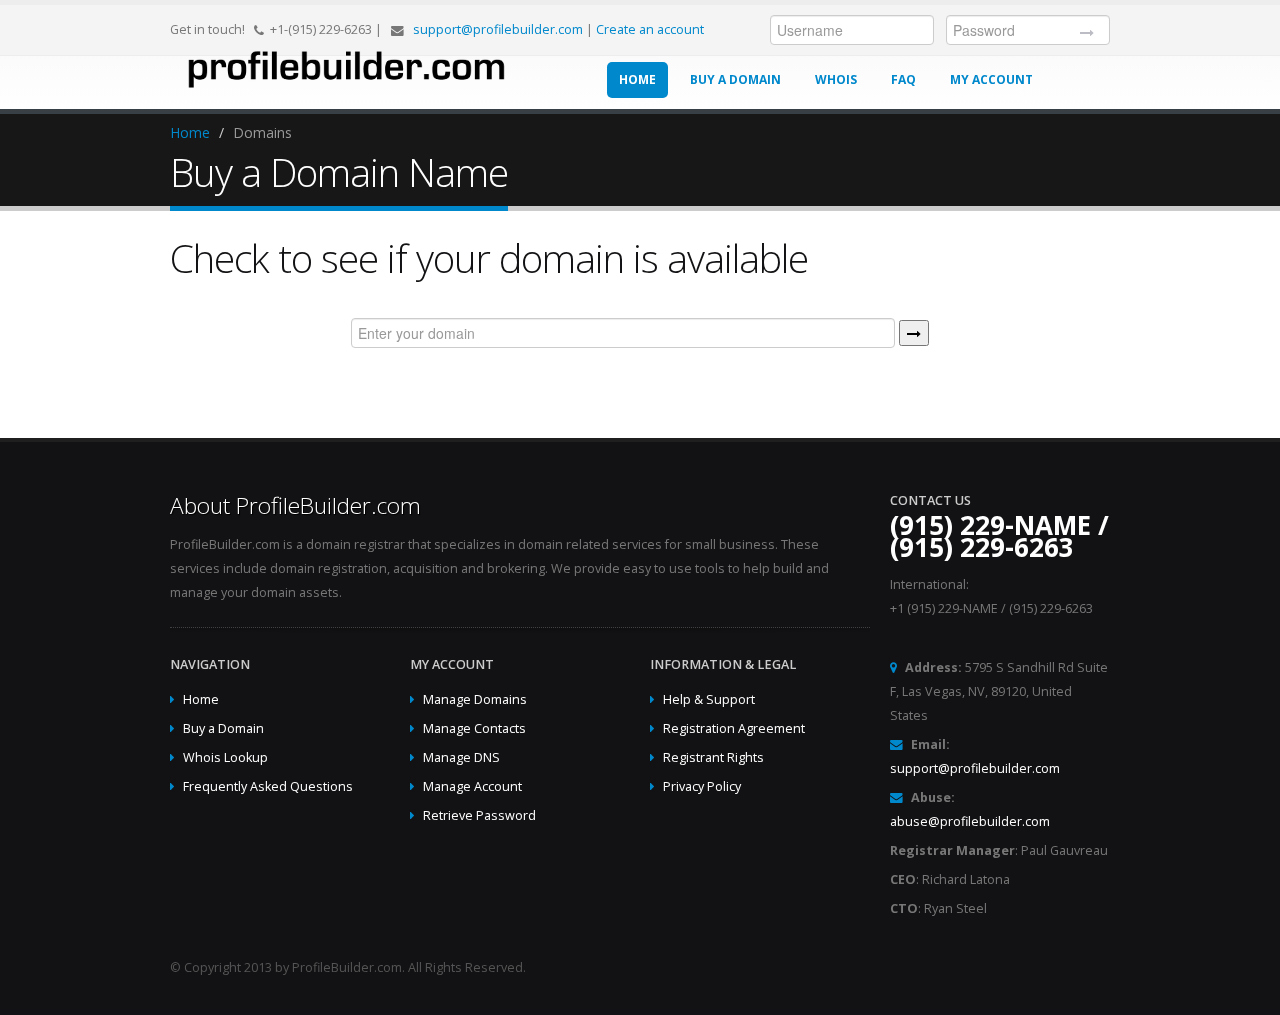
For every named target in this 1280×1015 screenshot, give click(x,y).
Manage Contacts (474, 728)
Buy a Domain (735, 79)
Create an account (650, 29)
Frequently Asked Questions (268, 786)
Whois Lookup (225, 757)
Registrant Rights (713, 757)
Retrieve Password (479, 815)
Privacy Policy (702, 786)
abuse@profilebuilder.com (970, 821)
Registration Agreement (734, 728)
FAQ (903, 79)
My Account (991, 79)
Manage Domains (475, 699)
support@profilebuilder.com (498, 29)
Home (637, 79)
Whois (836, 79)
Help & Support (709, 699)
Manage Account (472, 786)
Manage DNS (461, 757)
